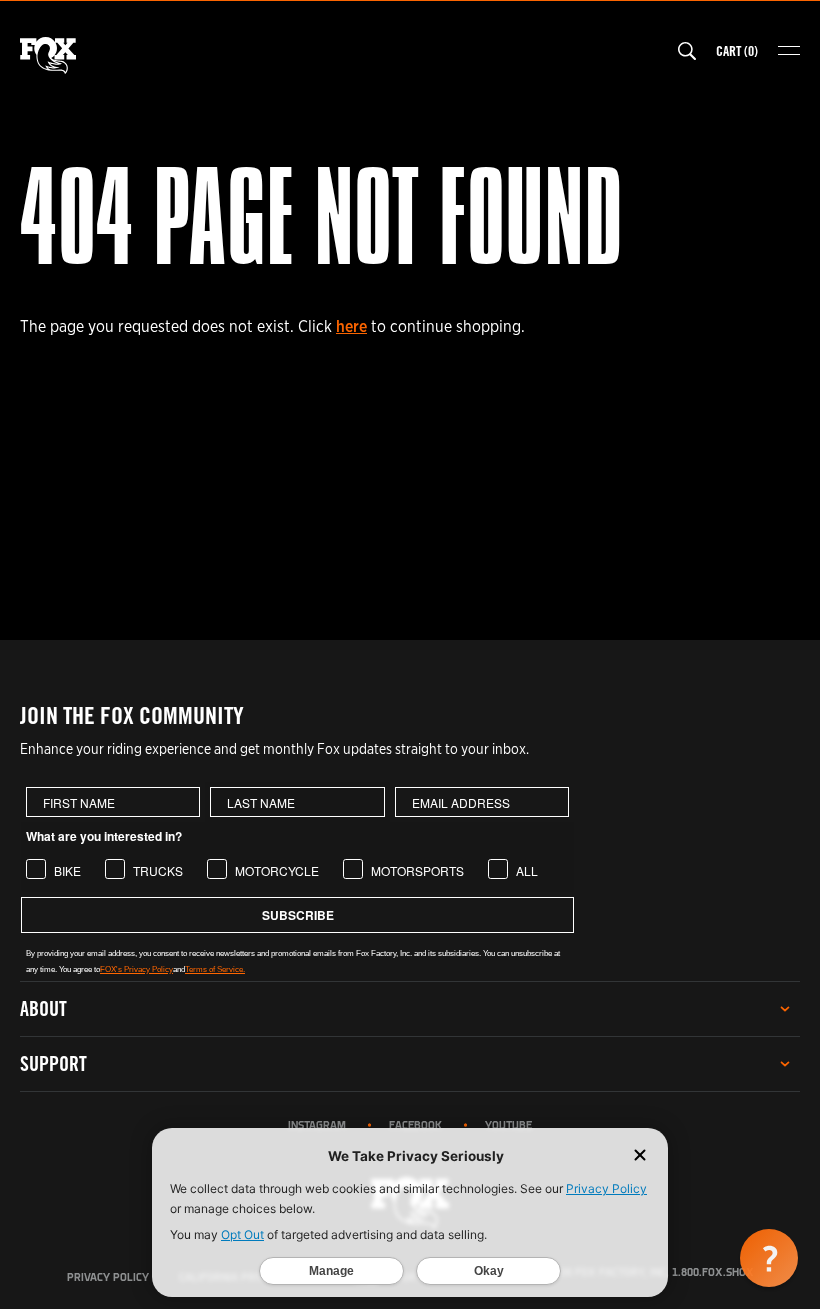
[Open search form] (687, 51)
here (351, 326)
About (43, 1008)
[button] (769, 1258)
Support (53, 1063)
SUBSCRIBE (298, 915)
